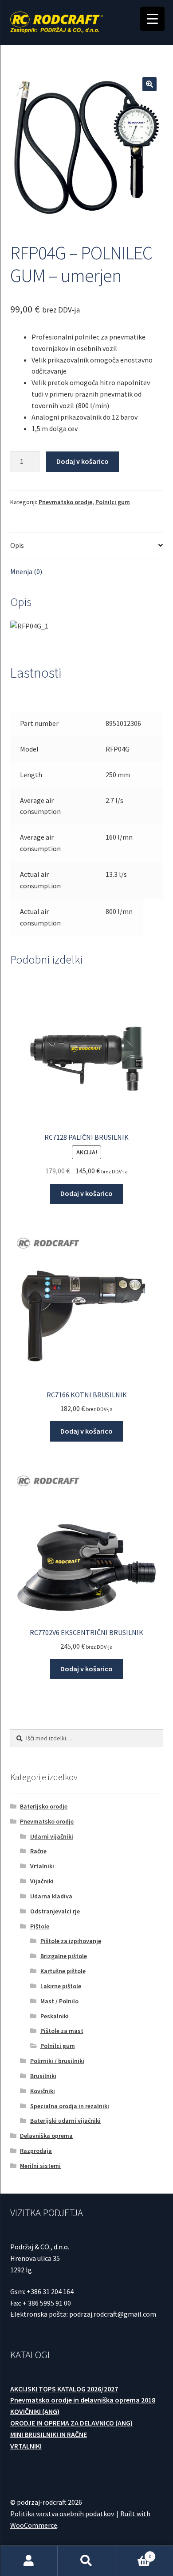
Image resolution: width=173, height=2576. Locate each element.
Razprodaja (36, 2151)
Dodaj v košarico (83, 461)
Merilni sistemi (40, 2166)
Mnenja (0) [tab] (26, 571)
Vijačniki (42, 1881)
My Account (29, 2561)
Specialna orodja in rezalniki (70, 2106)
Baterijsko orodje (44, 1806)
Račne (38, 1851)
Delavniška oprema (46, 2136)
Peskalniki (55, 2016)
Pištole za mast (62, 2031)
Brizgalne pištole (64, 1956)
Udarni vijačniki (52, 1836)
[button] (149, 84)
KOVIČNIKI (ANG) (35, 2411)
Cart (133, 2553)
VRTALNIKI (26, 2446)
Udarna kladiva (51, 1896)
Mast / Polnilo (59, 2001)
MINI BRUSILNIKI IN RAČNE (49, 2434)
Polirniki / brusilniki (57, 2061)
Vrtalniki (42, 1866)
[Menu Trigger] (152, 19)
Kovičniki (43, 2091)
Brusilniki (43, 2076)
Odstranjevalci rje (55, 1911)
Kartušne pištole (63, 1971)
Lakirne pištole (61, 1986)
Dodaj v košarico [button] (86, 1193)
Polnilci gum (113, 502)
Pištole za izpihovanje (71, 1941)
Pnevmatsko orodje (65, 502)
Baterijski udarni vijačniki (65, 2121)
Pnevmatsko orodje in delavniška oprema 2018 (83, 2400)
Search (86, 2561)
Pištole (40, 1926)
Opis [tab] (17, 545)
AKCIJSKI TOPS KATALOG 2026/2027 (64, 2389)
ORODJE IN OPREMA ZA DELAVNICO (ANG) (71, 2423)
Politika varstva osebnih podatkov (62, 2514)
